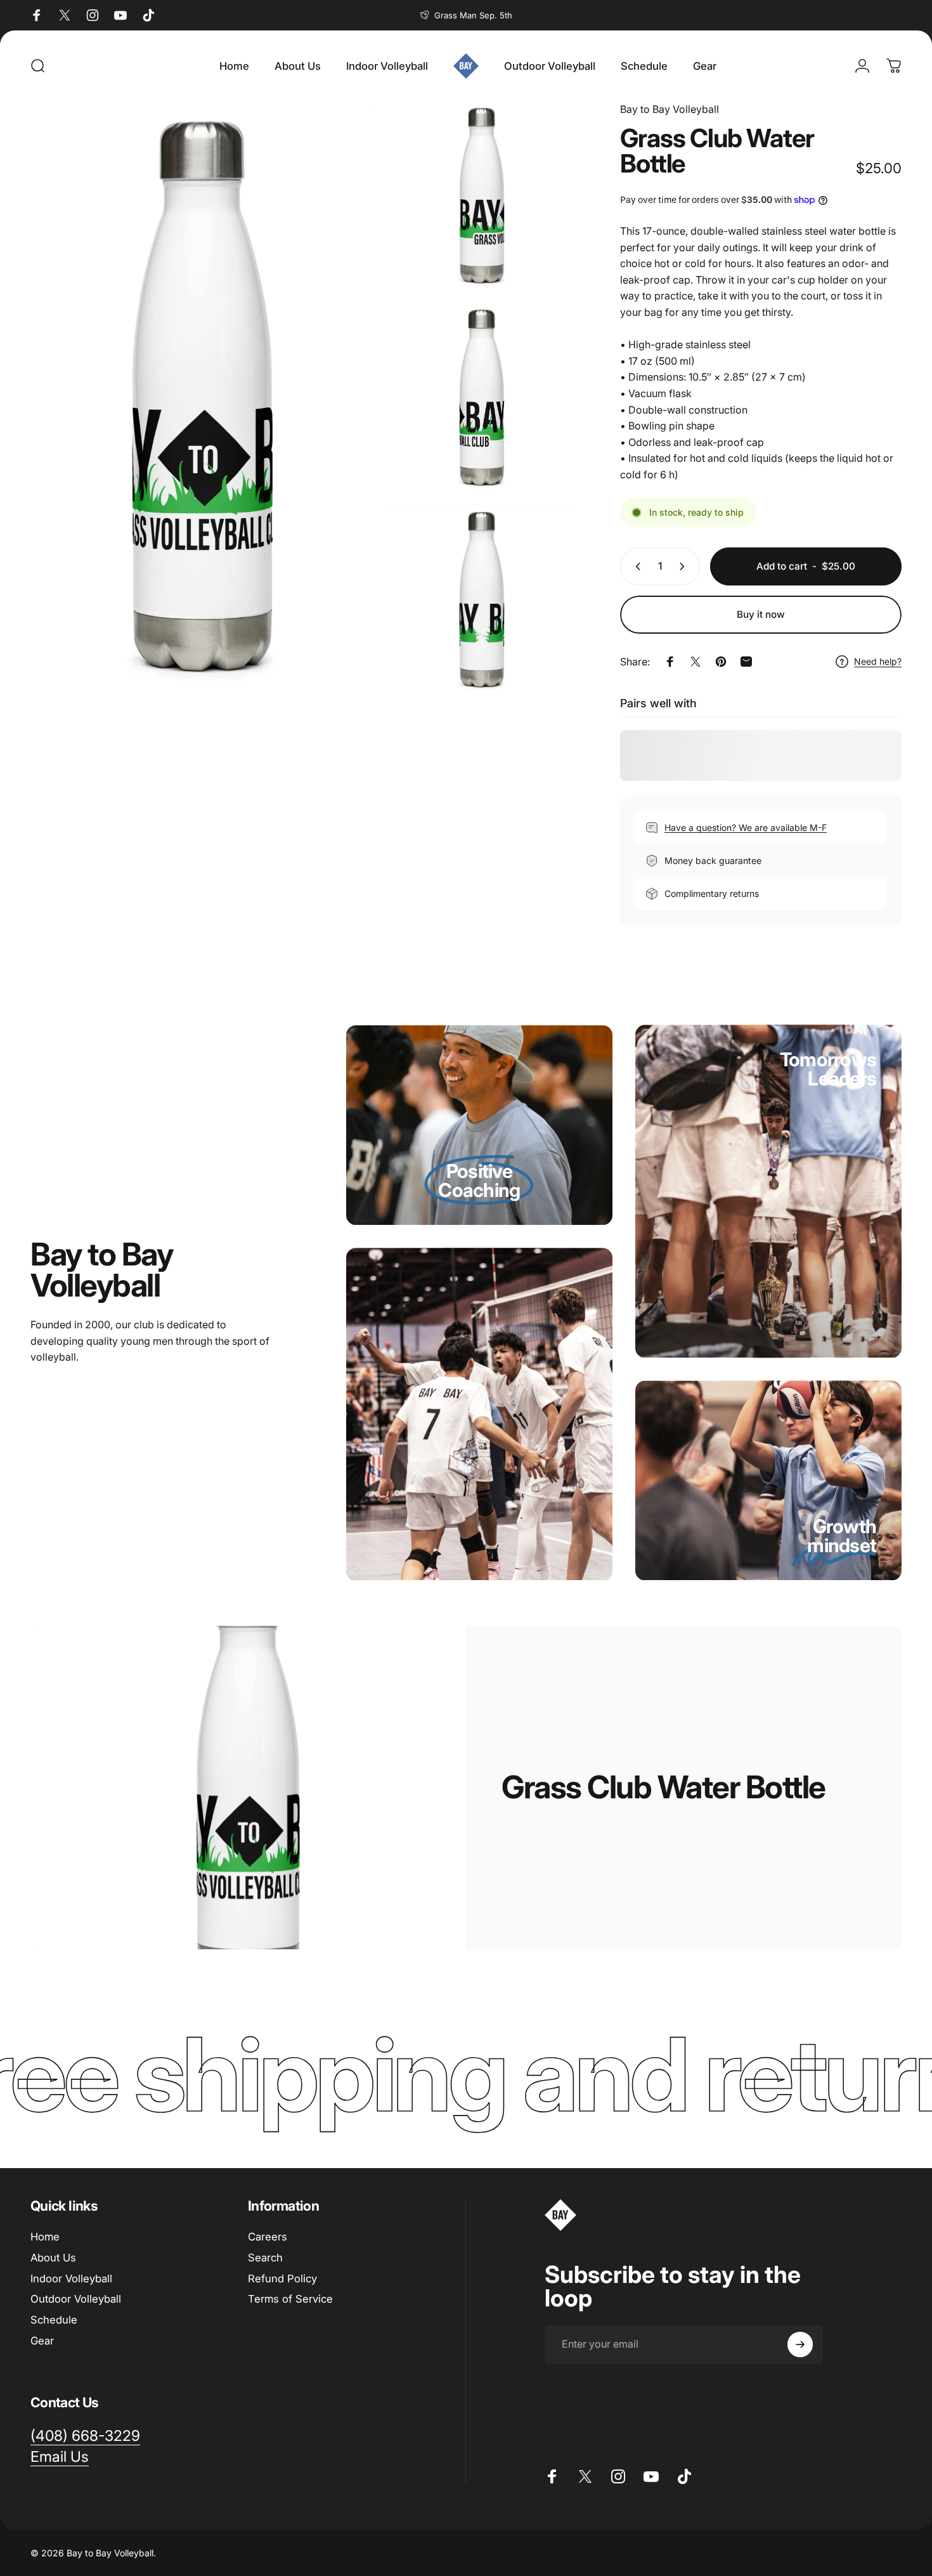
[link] (479, 1190)
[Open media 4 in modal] (482, 600)
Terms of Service (290, 2299)
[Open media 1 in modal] (203, 398)
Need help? (878, 661)
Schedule (54, 2320)
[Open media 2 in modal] (482, 196)
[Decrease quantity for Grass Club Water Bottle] (635, 566)
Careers (268, 2237)
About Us (53, 2258)
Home (45, 2237)
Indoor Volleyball (71, 2279)
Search (265, 2258)
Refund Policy (282, 2279)
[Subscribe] (800, 2344)
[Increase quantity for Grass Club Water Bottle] (685, 566)
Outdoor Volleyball (76, 2299)
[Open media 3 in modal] (482, 398)
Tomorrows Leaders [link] (828, 1069)
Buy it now (761, 614)
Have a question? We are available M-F (746, 827)
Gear (42, 2341)
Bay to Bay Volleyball (670, 109)
